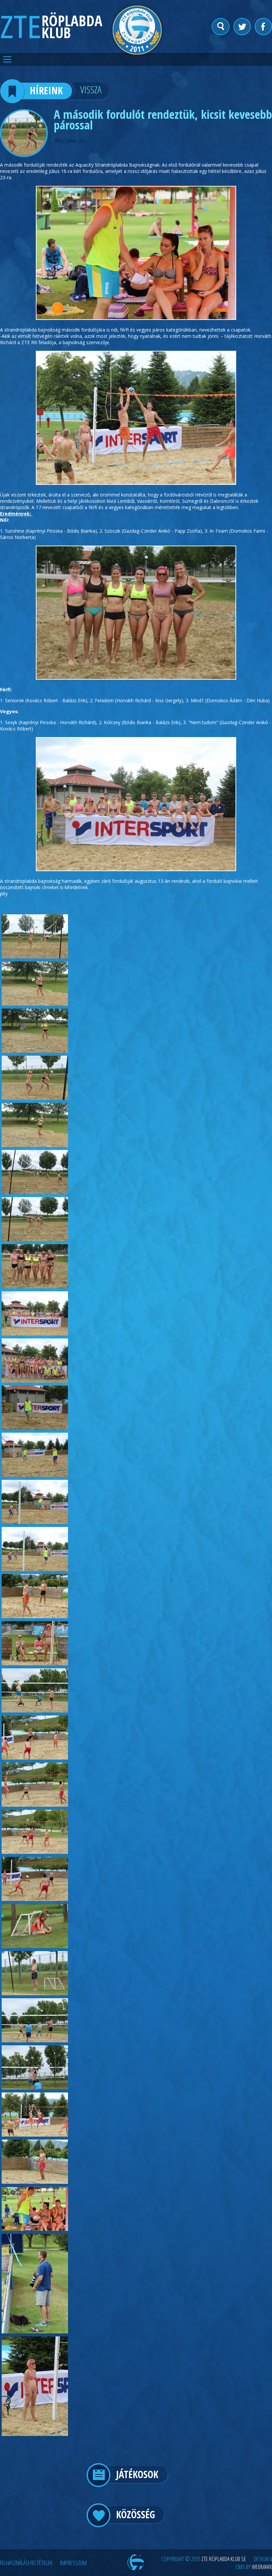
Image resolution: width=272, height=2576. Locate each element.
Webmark (262, 2567)
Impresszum (73, 2563)
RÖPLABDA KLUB (72, 27)
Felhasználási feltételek (26, 2563)
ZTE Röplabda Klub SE (224, 2559)
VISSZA (91, 89)
